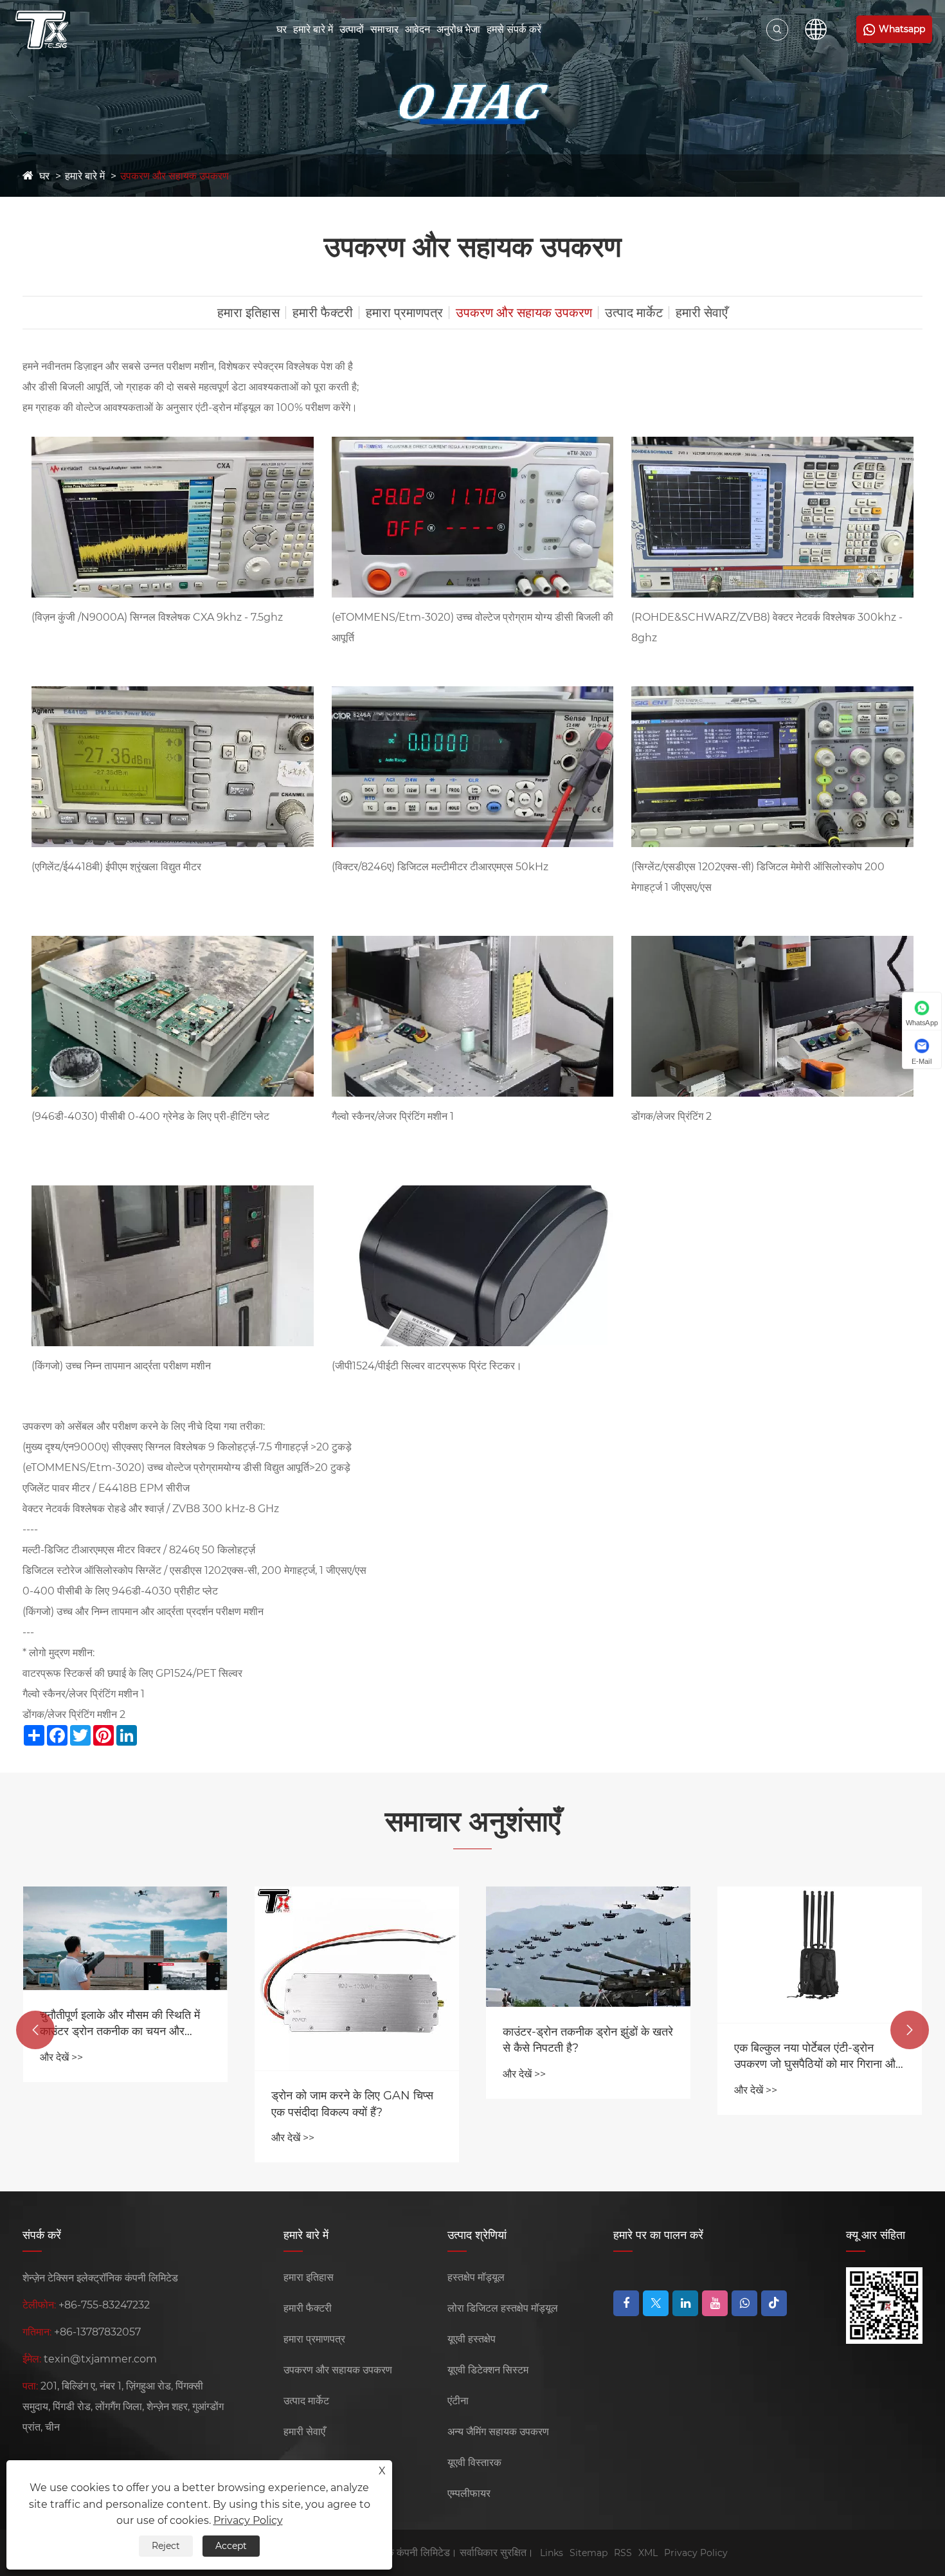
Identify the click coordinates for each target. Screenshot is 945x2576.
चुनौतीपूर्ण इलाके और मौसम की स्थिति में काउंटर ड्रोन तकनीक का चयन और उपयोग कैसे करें (120, 2024)
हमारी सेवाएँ (702, 313)
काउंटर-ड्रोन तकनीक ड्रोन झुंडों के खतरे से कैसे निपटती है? (588, 2040)
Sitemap (589, 2553)
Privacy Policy (696, 2553)
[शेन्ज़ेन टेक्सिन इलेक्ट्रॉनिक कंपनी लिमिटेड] (42, 30)
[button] (35, 2030)
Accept (231, 2546)
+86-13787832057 (97, 2332)
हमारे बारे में (313, 29)
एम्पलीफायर (469, 2493)
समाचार (384, 29)
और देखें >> (61, 2057)
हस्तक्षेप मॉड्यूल (476, 2277)
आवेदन (418, 29)
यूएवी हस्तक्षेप (472, 2339)
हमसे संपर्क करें (514, 29)
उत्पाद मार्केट (634, 313)
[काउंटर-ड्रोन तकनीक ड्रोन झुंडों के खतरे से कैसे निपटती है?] (588, 1947)
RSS (623, 2553)
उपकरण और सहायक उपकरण (175, 176)
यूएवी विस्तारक (474, 2462)
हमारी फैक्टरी (323, 313)
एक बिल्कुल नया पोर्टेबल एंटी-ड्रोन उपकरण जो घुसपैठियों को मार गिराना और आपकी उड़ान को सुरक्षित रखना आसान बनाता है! (817, 2057)
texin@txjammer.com (100, 2359)
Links (552, 2553)
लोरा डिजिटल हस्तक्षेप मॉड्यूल (503, 2308)
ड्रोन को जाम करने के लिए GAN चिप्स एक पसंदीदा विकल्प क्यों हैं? (352, 2104)
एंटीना (458, 2401)
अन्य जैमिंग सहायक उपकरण (498, 2432)
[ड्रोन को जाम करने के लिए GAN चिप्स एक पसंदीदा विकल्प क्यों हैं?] (357, 1978)
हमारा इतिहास (248, 313)
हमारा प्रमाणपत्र (404, 313)
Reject (166, 2546)
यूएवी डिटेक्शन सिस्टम (488, 2370)
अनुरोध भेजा (458, 29)
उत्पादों (352, 29)
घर (282, 29)
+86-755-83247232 (104, 2305)
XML (648, 2553)
